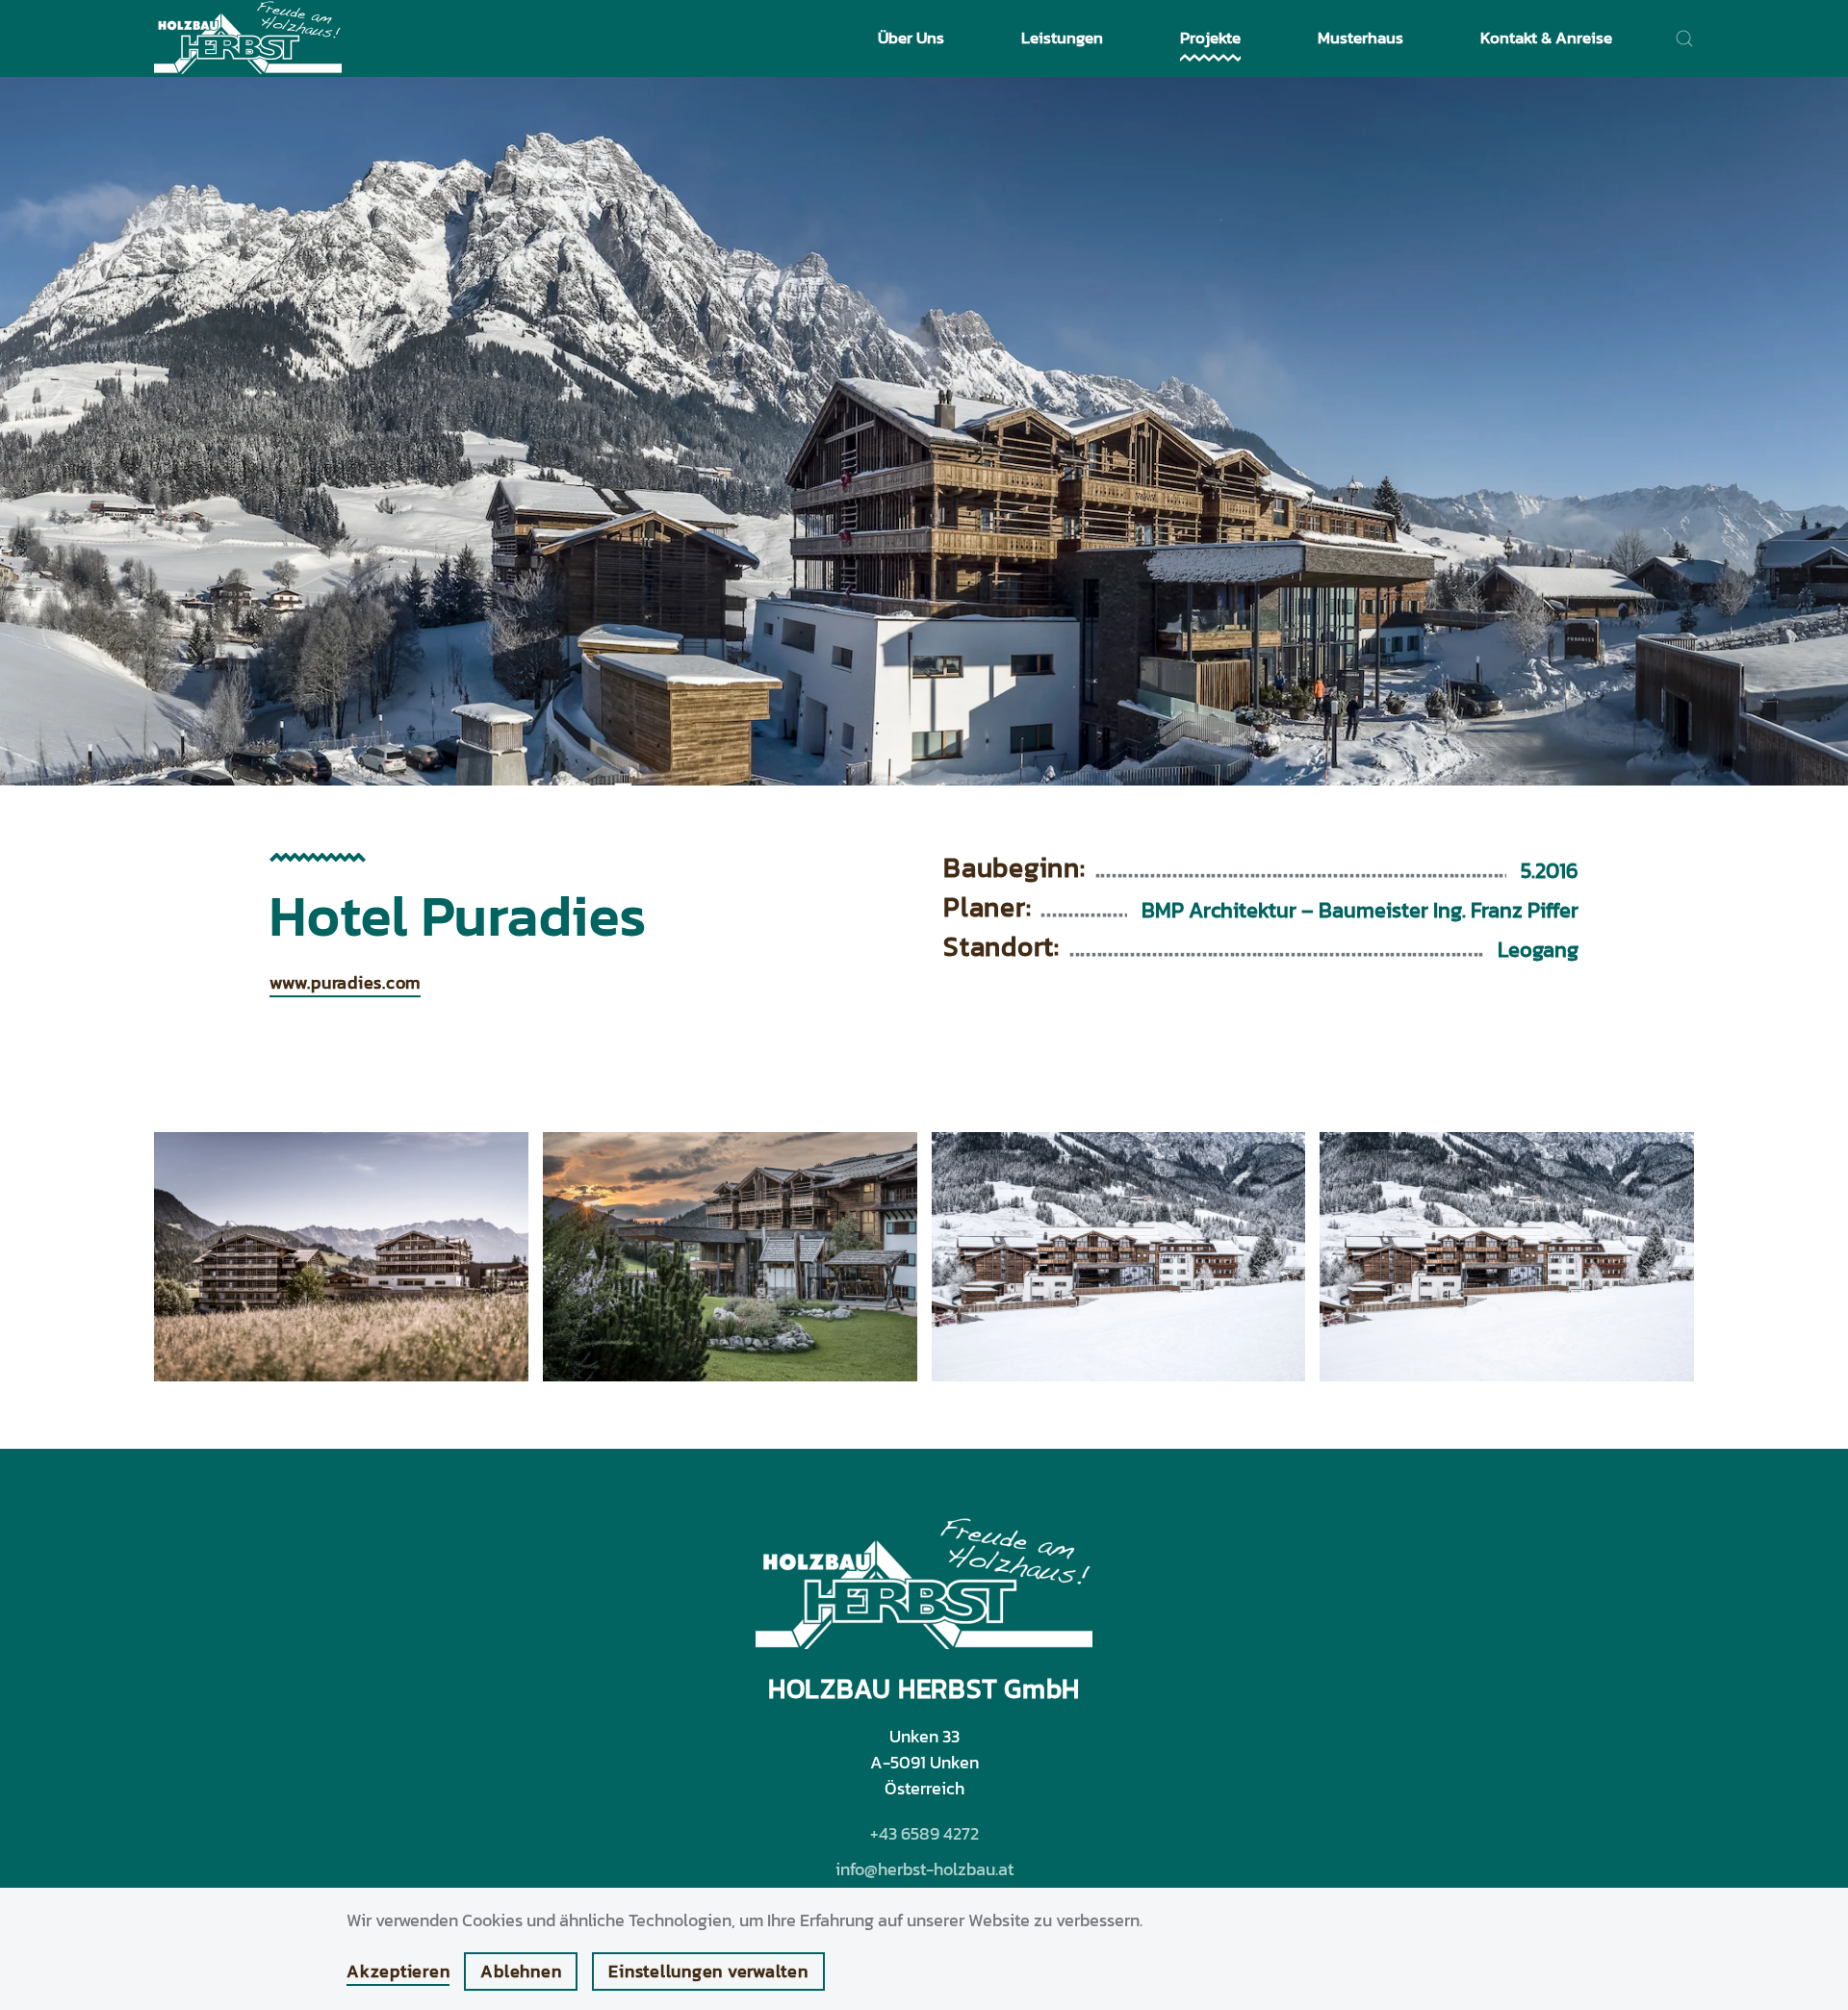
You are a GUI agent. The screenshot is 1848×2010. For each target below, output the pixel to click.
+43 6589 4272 (924, 1833)
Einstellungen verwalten (708, 1971)
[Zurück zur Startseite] (248, 39)
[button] (1684, 39)
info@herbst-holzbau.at (924, 1869)
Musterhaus (1360, 38)
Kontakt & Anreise (1546, 38)
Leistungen (1062, 38)
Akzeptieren (398, 1971)
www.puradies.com (345, 982)
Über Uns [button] (911, 38)
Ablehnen (521, 1971)
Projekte (1210, 38)
